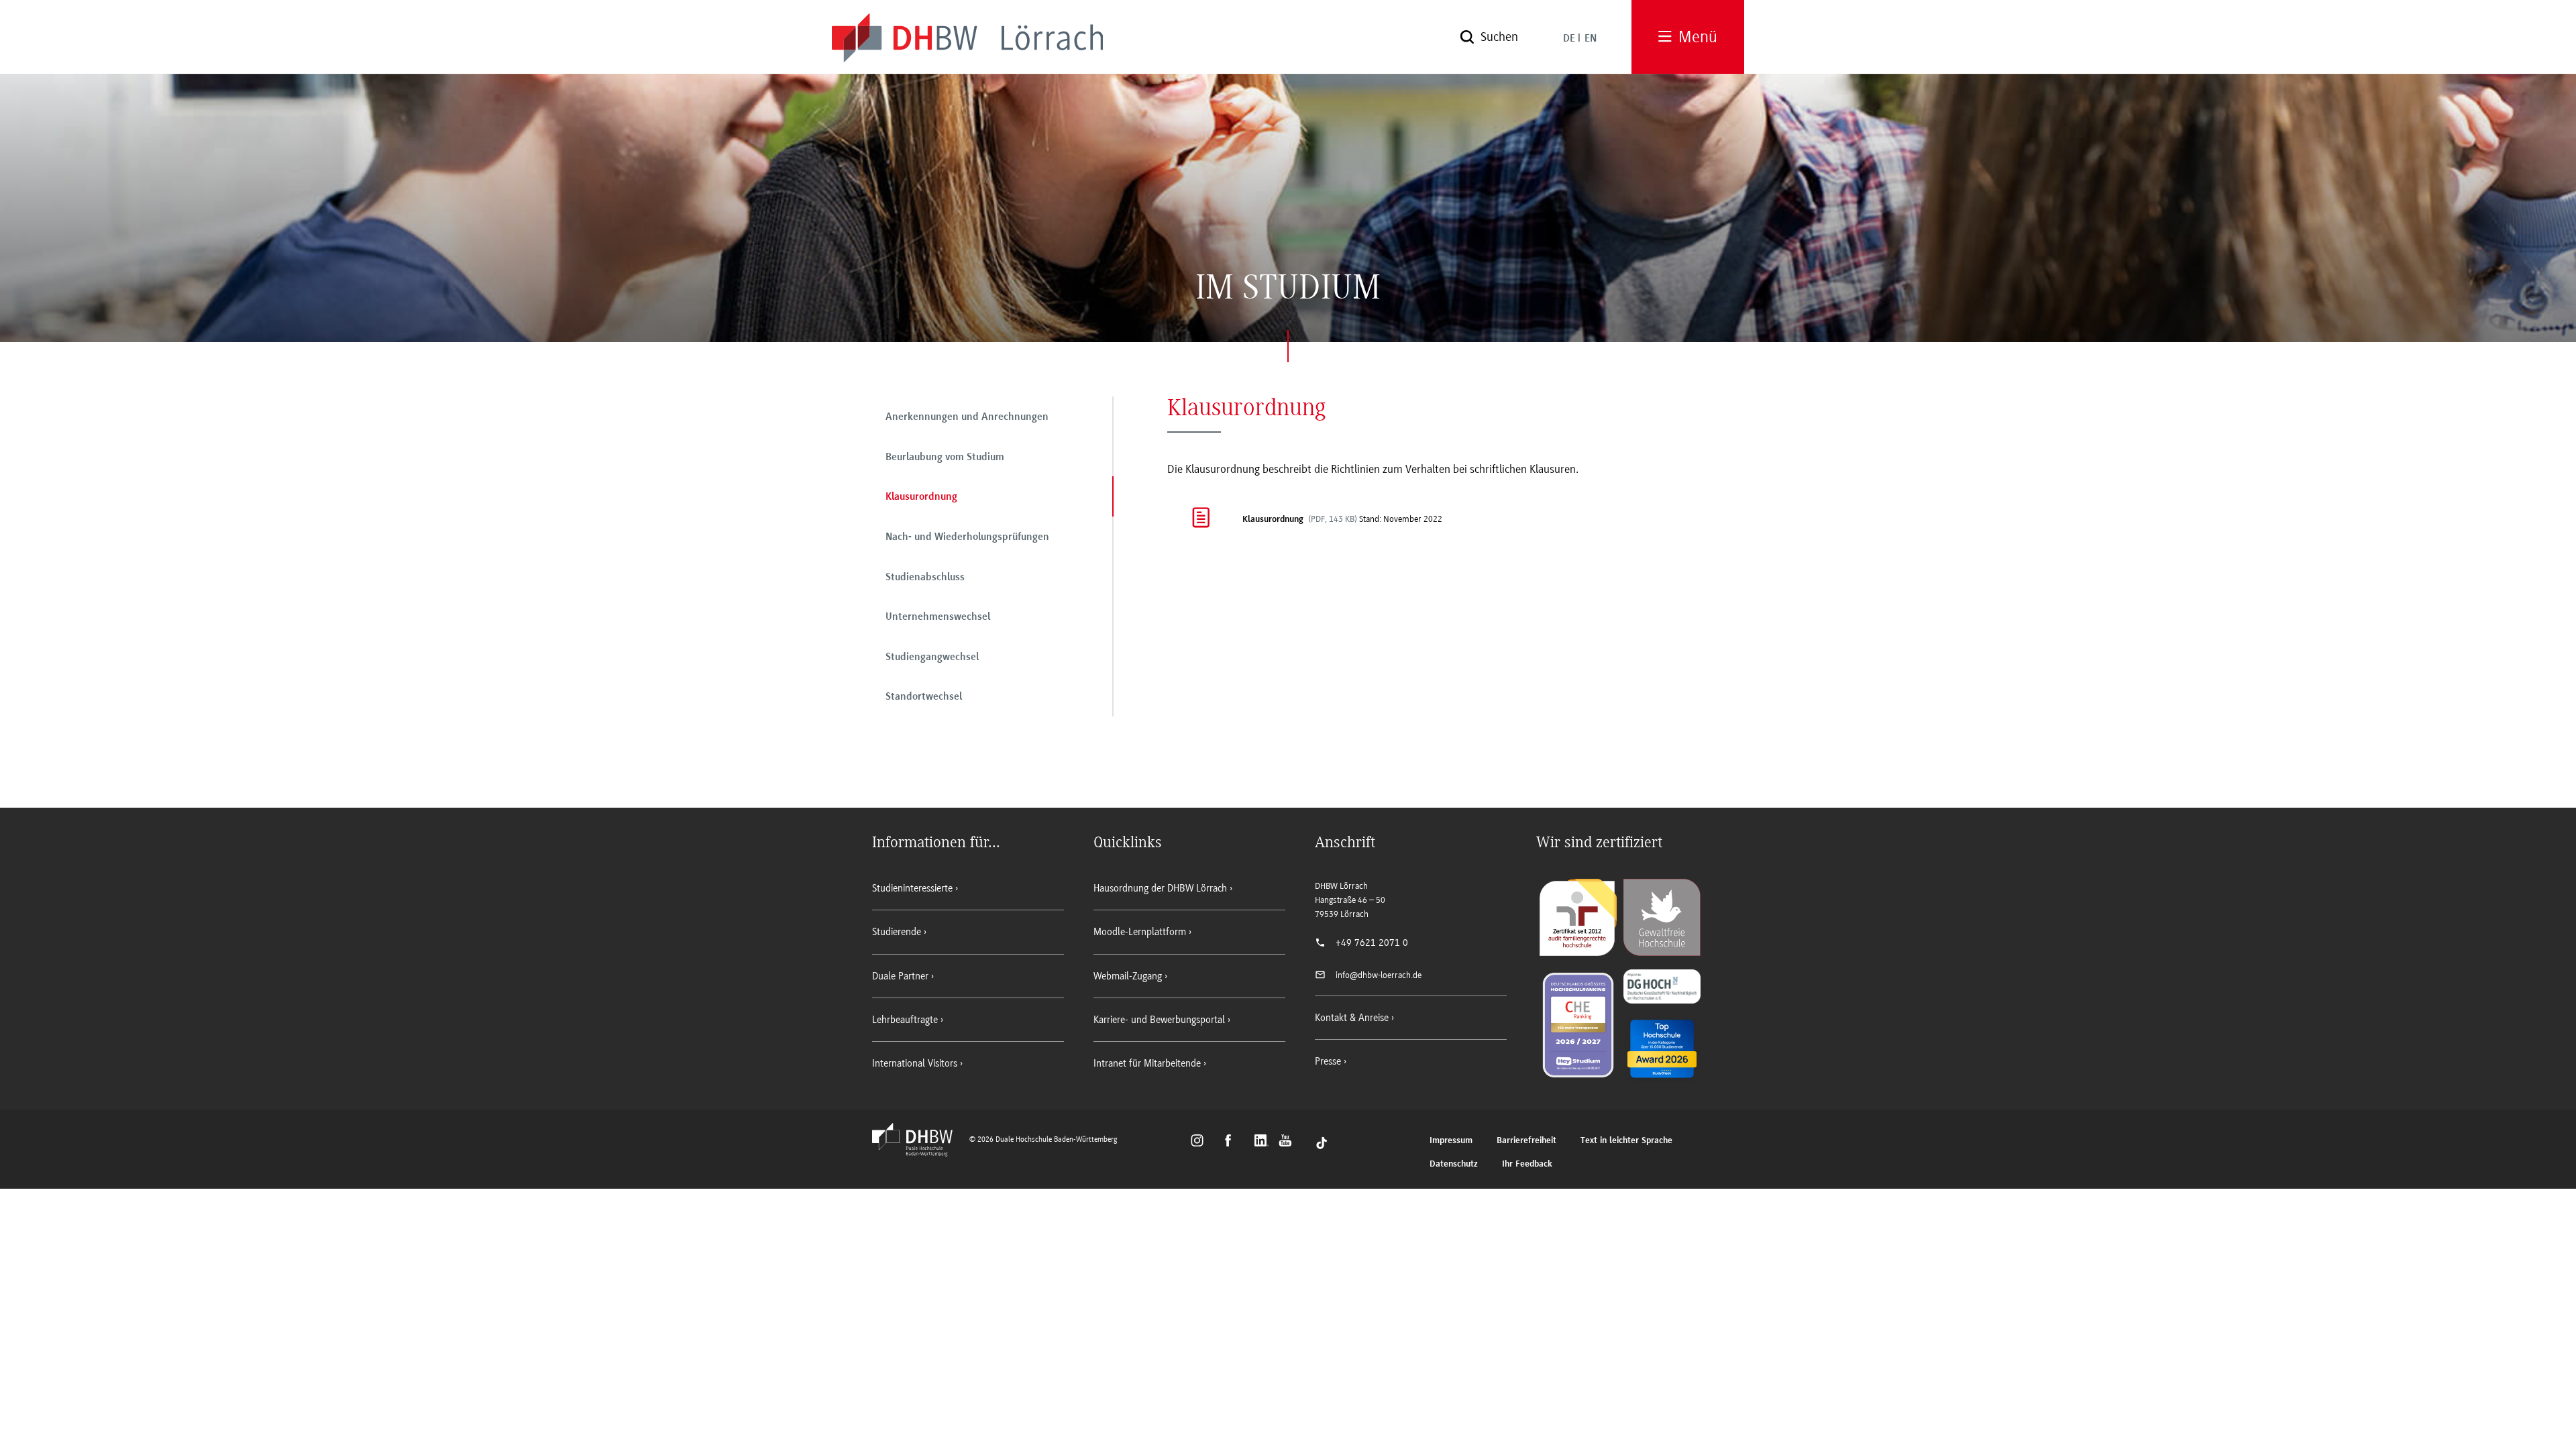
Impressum (1451, 1141)
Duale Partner (900, 976)
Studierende (897, 932)
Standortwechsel (924, 697)
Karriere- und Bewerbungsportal (1159, 1020)
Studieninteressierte (912, 888)
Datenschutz (1454, 1164)
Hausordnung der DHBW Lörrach (1160, 888)
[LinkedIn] (1263, 1142)
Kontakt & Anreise (1352, 1018)
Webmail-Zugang (1128, 976)
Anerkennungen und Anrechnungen (967, 417)
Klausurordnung (921, 497)
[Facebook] (1234, 1142)
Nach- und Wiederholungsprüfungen (967, 537)
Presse (1328, 1061)
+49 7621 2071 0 (1372, 943)
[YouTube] (1289, 1142)
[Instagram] (1201, 1142)
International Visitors (915, 1063)
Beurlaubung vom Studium (945, 458)
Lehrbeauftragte (905, 1020)
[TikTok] (1322, 1142)
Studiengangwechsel (932, 657)
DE (1569, 39)
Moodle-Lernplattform (1140, 932)
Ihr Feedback (1527, 1164)
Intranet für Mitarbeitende (1147, 1063)
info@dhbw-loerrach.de (1379, 975)
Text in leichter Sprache (1626, 1141)
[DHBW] (919, 1152)
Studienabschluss (925, 578)
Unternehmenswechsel (938, 617)
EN (1591, 39)
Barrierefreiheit (1526, 1141)
